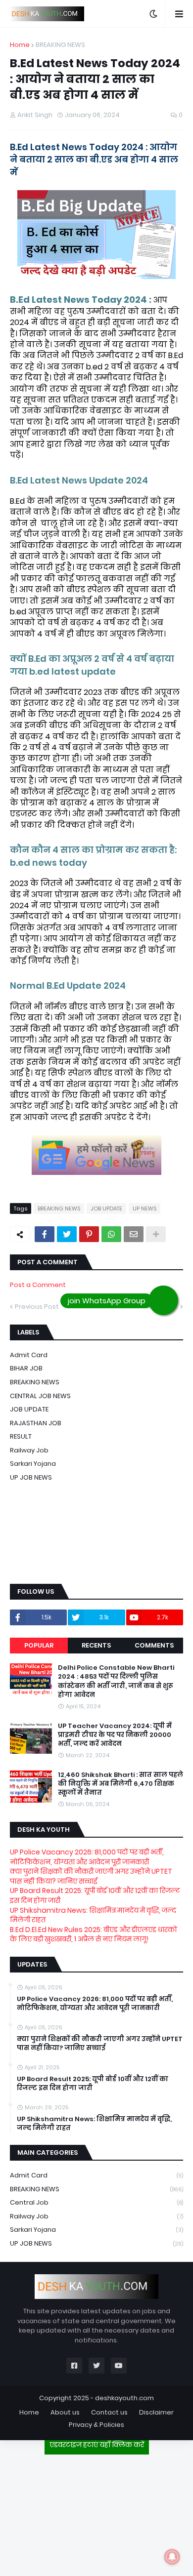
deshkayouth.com (124, 2398)
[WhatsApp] (111, 1234)
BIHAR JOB (26, 1368)
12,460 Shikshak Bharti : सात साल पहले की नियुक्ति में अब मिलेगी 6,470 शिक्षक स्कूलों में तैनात (121, 1784)
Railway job (29, 1450)
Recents (96, 1645)
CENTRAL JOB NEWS (40, 1396)
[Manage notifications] (172, 2557)
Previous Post (37, 1307)
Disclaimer (156, 2412)
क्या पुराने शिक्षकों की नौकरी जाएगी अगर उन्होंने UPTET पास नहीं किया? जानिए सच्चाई (91, 1876)
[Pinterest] (89, 1234)
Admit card (29, 1355)
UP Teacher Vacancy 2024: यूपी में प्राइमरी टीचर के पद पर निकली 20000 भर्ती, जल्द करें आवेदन (115, 1735)
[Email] (134, 1234)
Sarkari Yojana (33, 1464)
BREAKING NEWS (60, 45)
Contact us (109, 2412)
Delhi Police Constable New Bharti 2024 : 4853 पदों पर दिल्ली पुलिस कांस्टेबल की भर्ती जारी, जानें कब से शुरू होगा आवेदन (116, 1681)
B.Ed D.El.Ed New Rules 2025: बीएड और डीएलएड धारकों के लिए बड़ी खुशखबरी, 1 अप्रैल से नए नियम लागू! (94, 1934)
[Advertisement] (96, 2511)
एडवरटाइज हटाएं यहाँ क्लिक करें (97, 2445)
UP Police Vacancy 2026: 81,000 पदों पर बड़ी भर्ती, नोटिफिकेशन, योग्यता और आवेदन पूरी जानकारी (87, 1857)
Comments (154, 1645)
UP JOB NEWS (31, 1477)
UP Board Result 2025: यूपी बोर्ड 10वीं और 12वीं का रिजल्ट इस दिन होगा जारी (95, 1895)
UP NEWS (145, 1208)
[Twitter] (67, 1234)
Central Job (96, 2202)
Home (20, 45)
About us (65, 2412)
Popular (39, 1645)
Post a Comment (38, 1285)
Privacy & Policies (96, 2425)
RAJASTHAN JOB (36, 1423)
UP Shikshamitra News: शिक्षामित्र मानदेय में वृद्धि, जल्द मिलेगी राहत (93, 1915)
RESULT (21, 1436)
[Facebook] (45, 1234)
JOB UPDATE (106, 1208)
